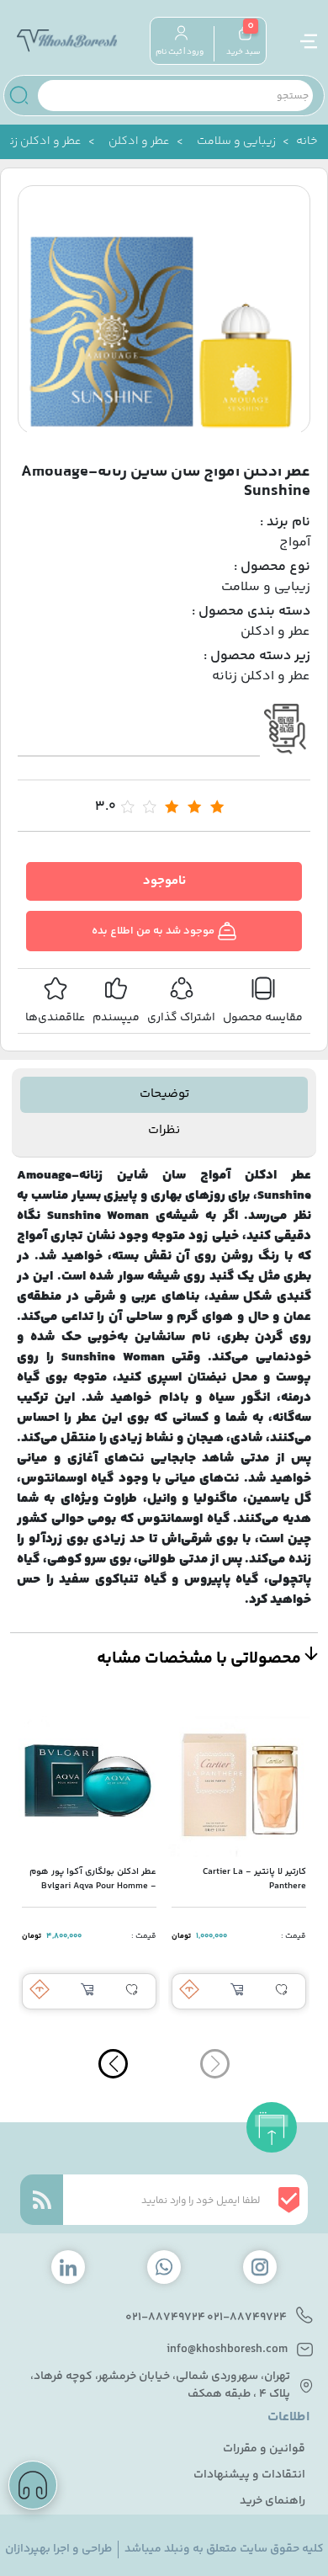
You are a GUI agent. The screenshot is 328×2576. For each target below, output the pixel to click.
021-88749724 (247, 2318)
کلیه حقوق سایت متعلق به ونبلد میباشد (224, 2549)
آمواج (295, 543)
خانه (307, 142)
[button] (113, 2064)
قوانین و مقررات (264, 2449)
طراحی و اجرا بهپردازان (58, 2549)
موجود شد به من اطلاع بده (154, 931)
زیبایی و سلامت (236, 142)
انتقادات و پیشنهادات (249, 2475)
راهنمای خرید (272, 2501)
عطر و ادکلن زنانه (261, 677)
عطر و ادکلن (139, 142)
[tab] (164, 1095)
